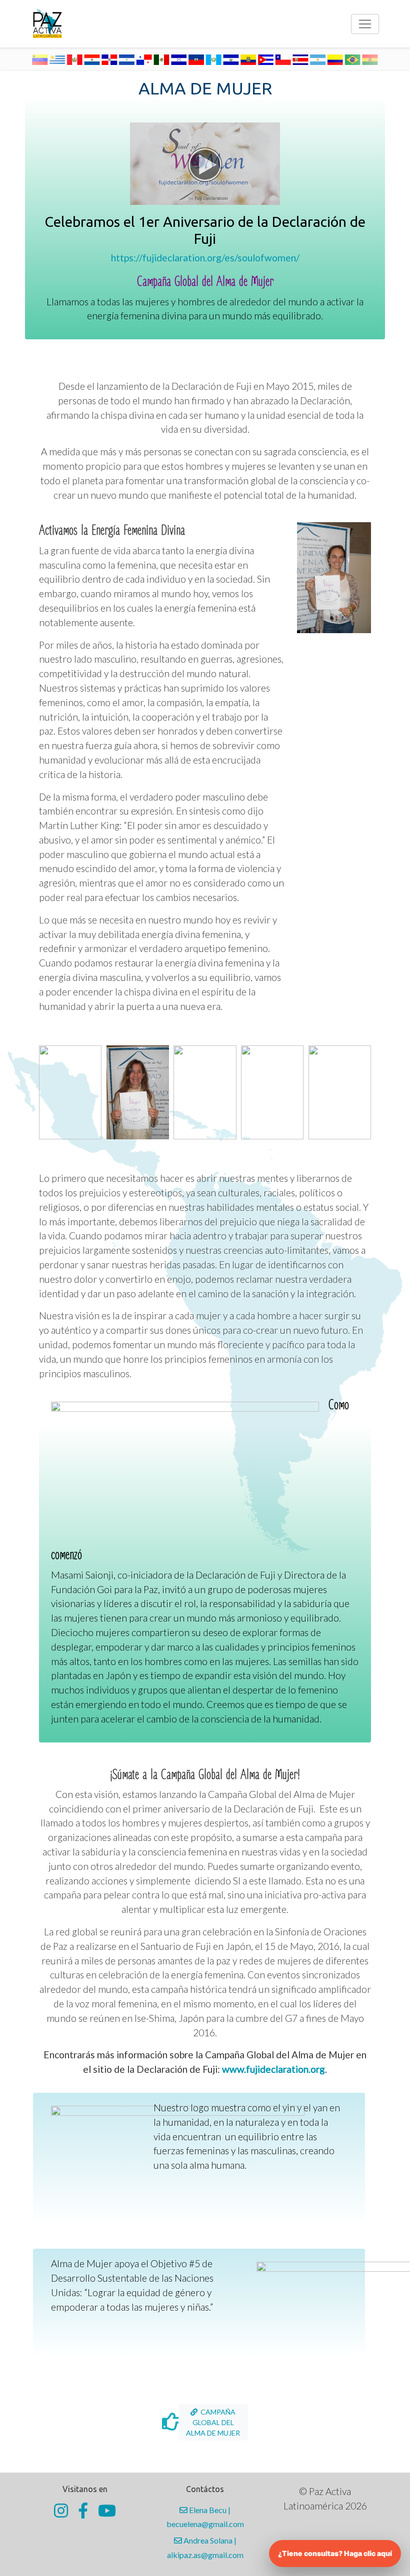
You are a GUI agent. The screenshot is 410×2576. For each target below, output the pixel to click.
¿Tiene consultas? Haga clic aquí (335, 2553)
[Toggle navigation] (365, 24)
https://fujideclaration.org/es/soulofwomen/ (205, 258)
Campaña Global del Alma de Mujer (213, 2422)
